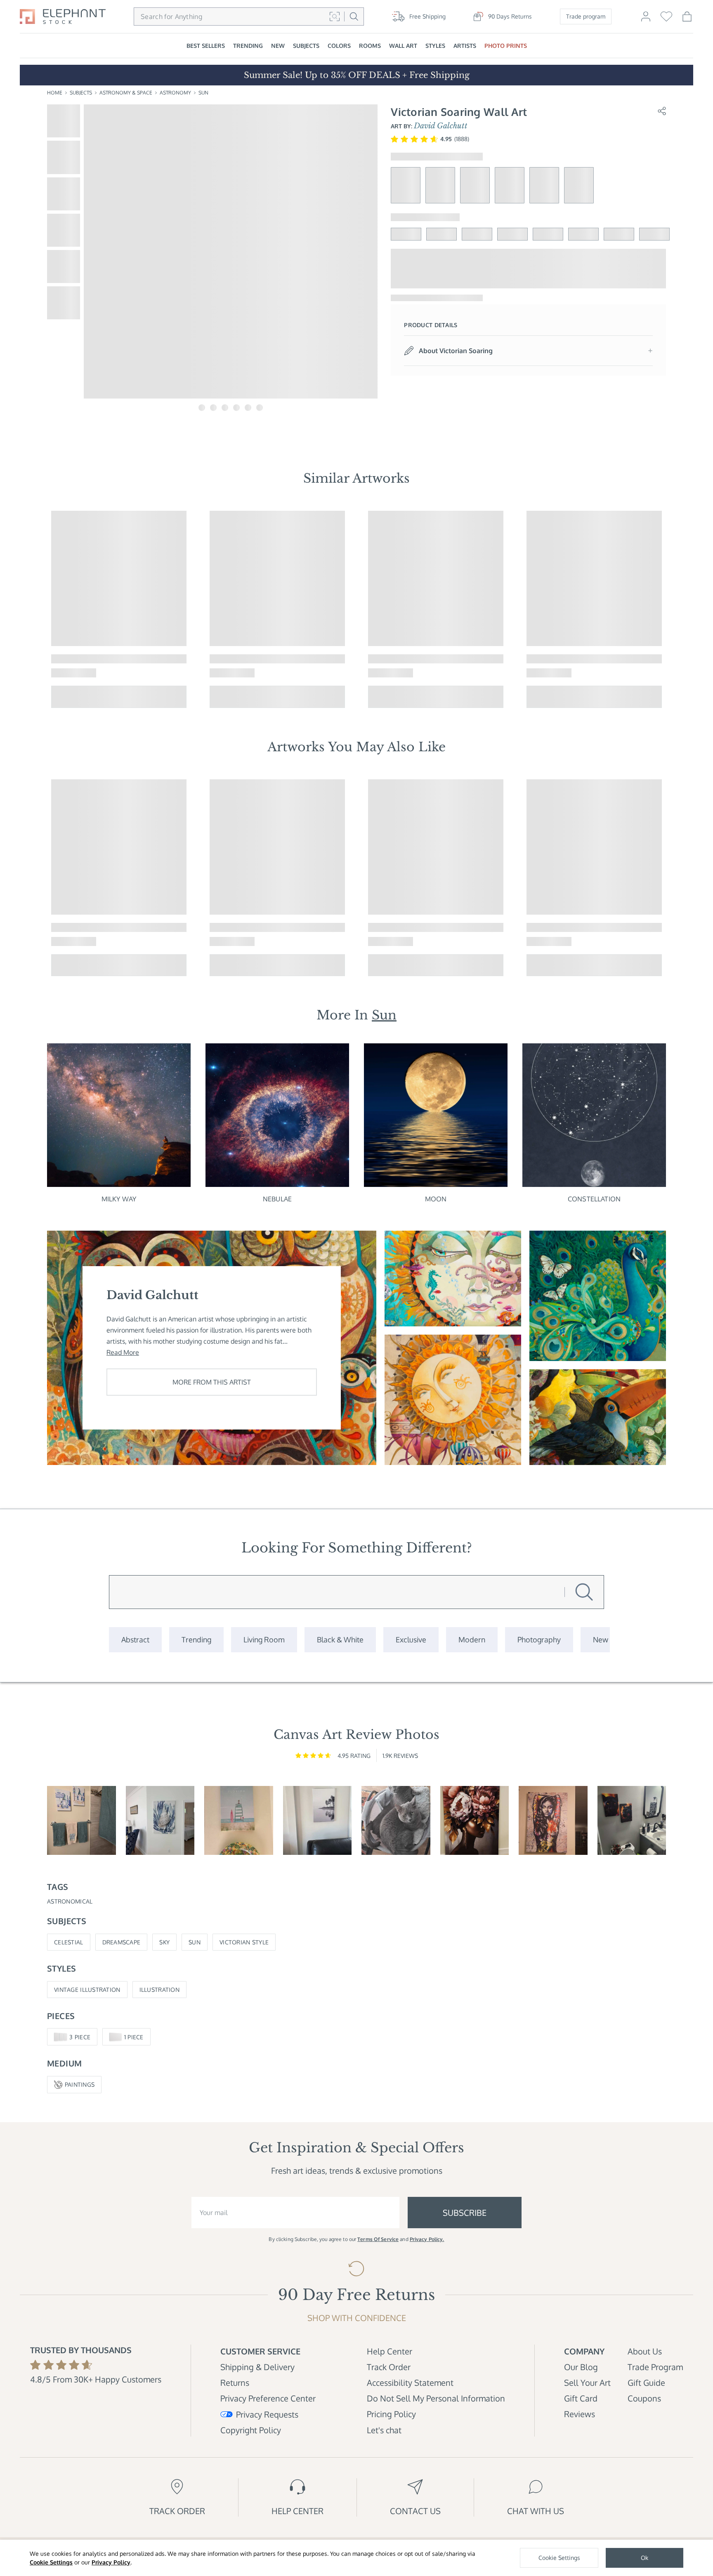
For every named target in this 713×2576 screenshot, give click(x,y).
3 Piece (80, 2037)
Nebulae (277, 1199)
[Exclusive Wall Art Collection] (411, 1640)
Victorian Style (244, 1942)
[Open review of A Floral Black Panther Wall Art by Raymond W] (632, 1820)
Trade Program (655, 2367)
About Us (645, 2351)
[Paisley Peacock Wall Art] (598, 1296)
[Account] (646, 20)
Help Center (390, 2351)
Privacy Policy (111, 2562)
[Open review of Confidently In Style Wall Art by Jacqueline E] (475, 1820)
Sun (203, 93)
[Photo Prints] (601, 1640)
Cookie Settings (51, 2562)
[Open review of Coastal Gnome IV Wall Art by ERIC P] (81, 1820)
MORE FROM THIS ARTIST (212, 1382)
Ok (645, 2558)
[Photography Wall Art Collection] (539, 1640)
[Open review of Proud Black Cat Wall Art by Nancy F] (396, 1820)
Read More (123, 1352)
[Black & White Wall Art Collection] (340, 1640)
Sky (164, 1942)
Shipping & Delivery (257, 2367)
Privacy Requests (267, 2414)
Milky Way (119, 1199)
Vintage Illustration (87, 1990)
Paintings (80, 2084)
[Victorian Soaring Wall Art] (453, 1400)
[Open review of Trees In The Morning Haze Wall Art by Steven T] (318, 1820)
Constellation (594, 1199)
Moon (436, 1199)
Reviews (580, 2414)
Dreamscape (122, 1942)
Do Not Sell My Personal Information (436, 2398)
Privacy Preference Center (268, 2398)
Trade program (586, 16)
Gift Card (581, 2398)
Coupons (644, 2398)
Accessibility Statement (410, 2383)
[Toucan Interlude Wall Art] (598, 1417)
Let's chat (384, 2430)
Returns (235, 2383)
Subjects (81, 93)
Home (55, 93)
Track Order (389, 2367)
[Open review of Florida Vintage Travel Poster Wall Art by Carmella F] (239, 1820)
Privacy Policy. (427, 2239)
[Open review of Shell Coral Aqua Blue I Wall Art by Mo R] (160, 1820)
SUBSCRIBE (465, 2213)
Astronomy (175, 93)
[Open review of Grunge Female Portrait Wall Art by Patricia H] (553, 1820)
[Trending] (196, 1640)
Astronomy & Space (126, 93)
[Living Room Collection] (264, 1640)
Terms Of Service (378, 2239)
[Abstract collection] (135, 1640)
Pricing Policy (391, 2414)
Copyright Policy (251, 2430)
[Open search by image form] (335, 17)
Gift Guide (646, 2383)
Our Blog (581, 2367)
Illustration (159, 1990)
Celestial (69, 1942)
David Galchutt (441, 126)
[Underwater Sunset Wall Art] (453, 1279)
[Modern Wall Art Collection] (472, 1640)
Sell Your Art (587, 2383)
